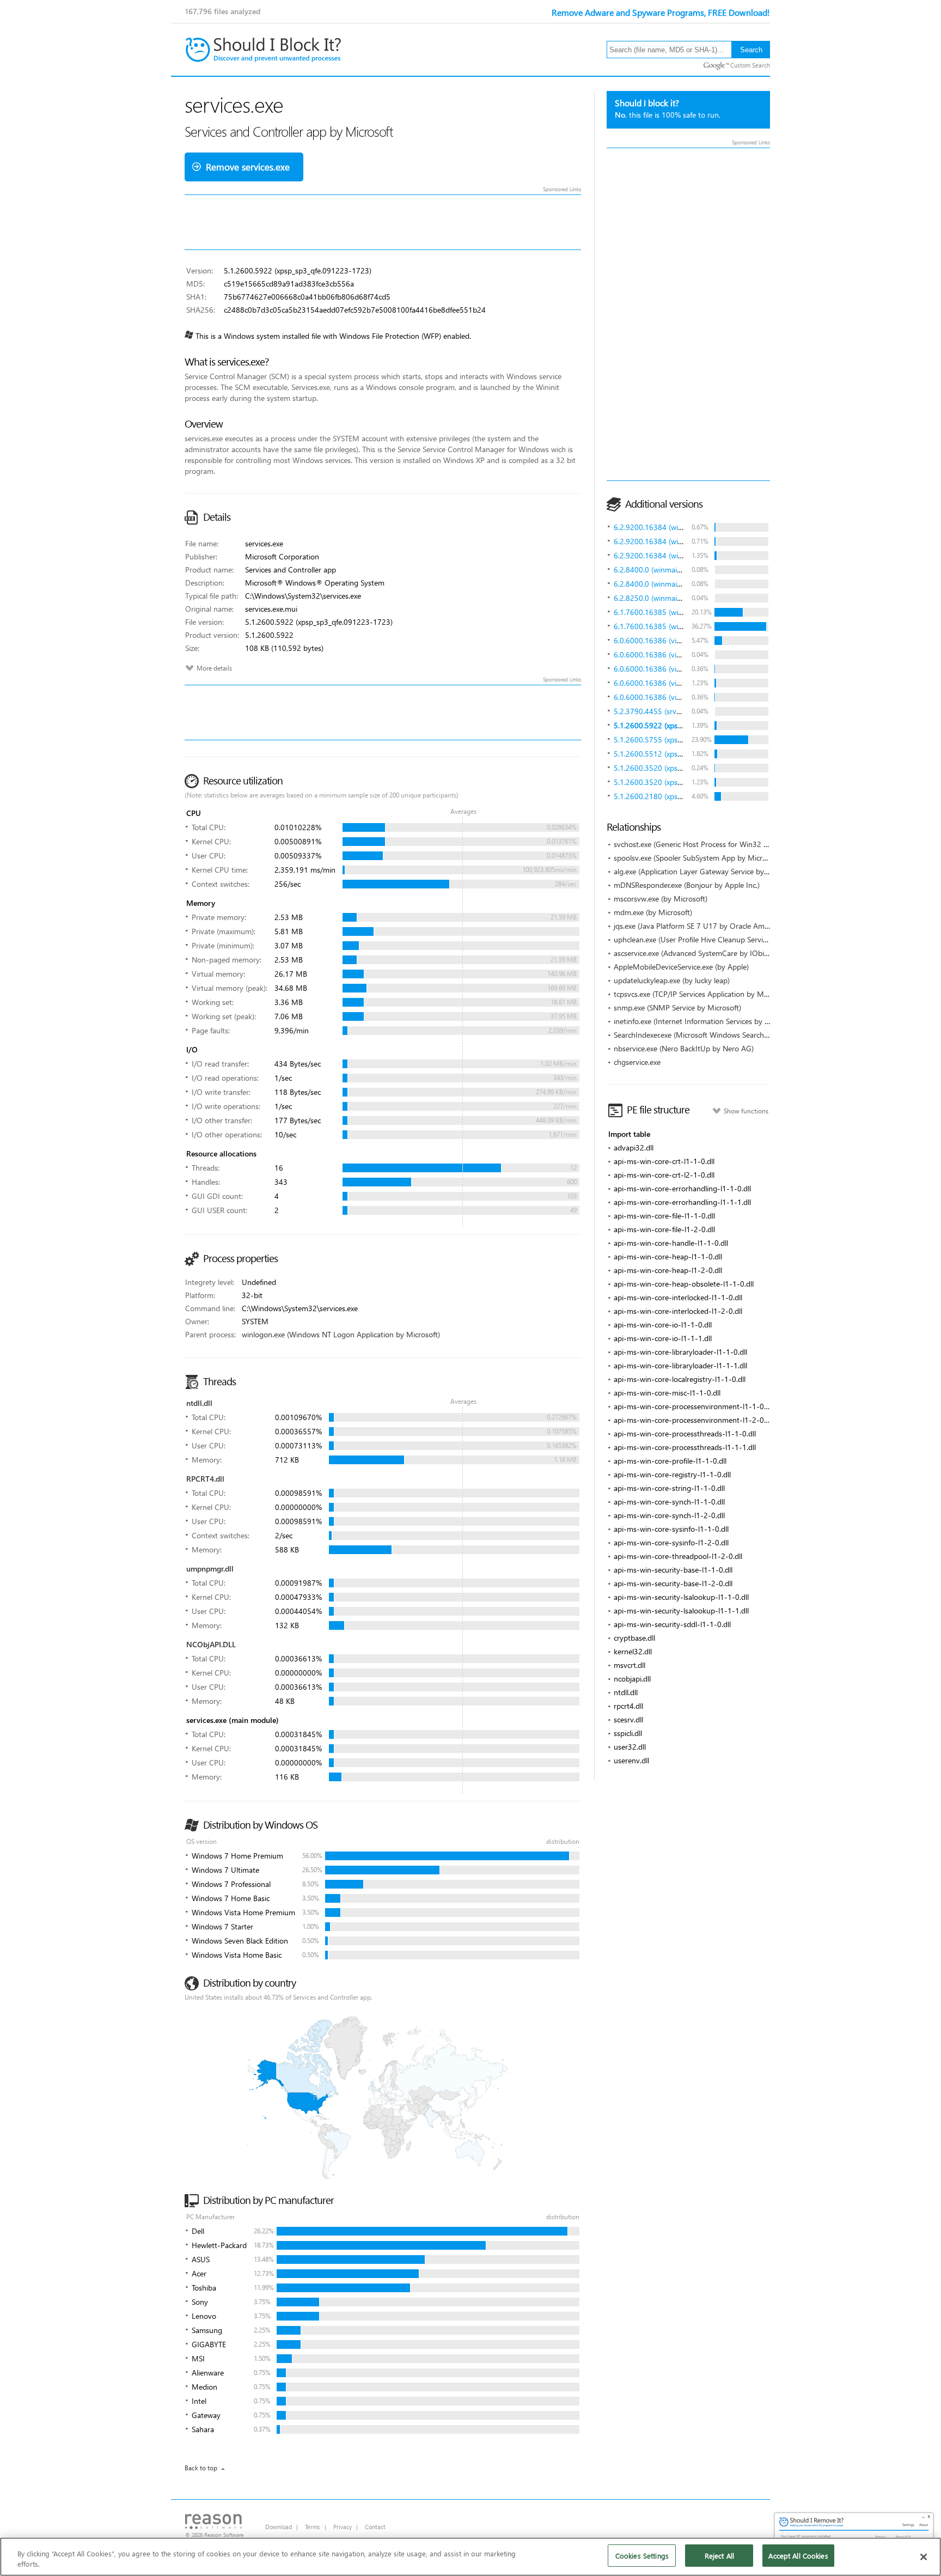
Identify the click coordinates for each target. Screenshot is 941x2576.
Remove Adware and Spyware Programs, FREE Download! (661, 12)
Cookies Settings (642, 2556)
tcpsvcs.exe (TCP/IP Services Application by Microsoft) (702, 994)
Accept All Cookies (798, 2556)
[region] (471, 2557)
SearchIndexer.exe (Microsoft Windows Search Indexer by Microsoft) (725, 1035)
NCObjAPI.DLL (211, 1644)
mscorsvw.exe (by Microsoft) (661, 899)
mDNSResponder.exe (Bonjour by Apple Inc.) (687, 885)
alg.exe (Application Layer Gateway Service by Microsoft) (707, 871)
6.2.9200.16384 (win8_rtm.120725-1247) (683, 527)
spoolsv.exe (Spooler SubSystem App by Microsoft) (698, 858)
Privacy (343, 2527)
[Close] (924, 2557)
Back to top (201, 2468)
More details (214, 668)
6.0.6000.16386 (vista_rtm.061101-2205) (683, 640)
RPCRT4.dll (205, 1479)
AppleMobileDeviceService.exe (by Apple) (681, 967)
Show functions (746, 1111)
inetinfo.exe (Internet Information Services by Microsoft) (706, 1021)
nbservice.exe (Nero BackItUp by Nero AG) (684, 1048)
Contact (375, 2527)
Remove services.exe (248, 167)
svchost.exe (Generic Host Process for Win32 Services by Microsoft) (725, 844)
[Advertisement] (688, 314)
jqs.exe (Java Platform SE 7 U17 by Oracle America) (698, 926)
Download (279, 2527)
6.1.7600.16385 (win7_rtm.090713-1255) (683, 612)
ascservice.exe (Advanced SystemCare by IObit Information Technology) (732, 953)
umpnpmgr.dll (210, 1569)
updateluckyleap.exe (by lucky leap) (672, 980)
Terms (313, 2527)
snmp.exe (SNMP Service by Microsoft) (677, 1007)
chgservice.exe (637, 1062)
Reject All (719, 2556)
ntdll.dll (199, 1403)
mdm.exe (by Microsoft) (653, 912)
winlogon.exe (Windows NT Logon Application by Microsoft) (341, 1334)
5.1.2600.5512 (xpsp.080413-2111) (673, 754)
